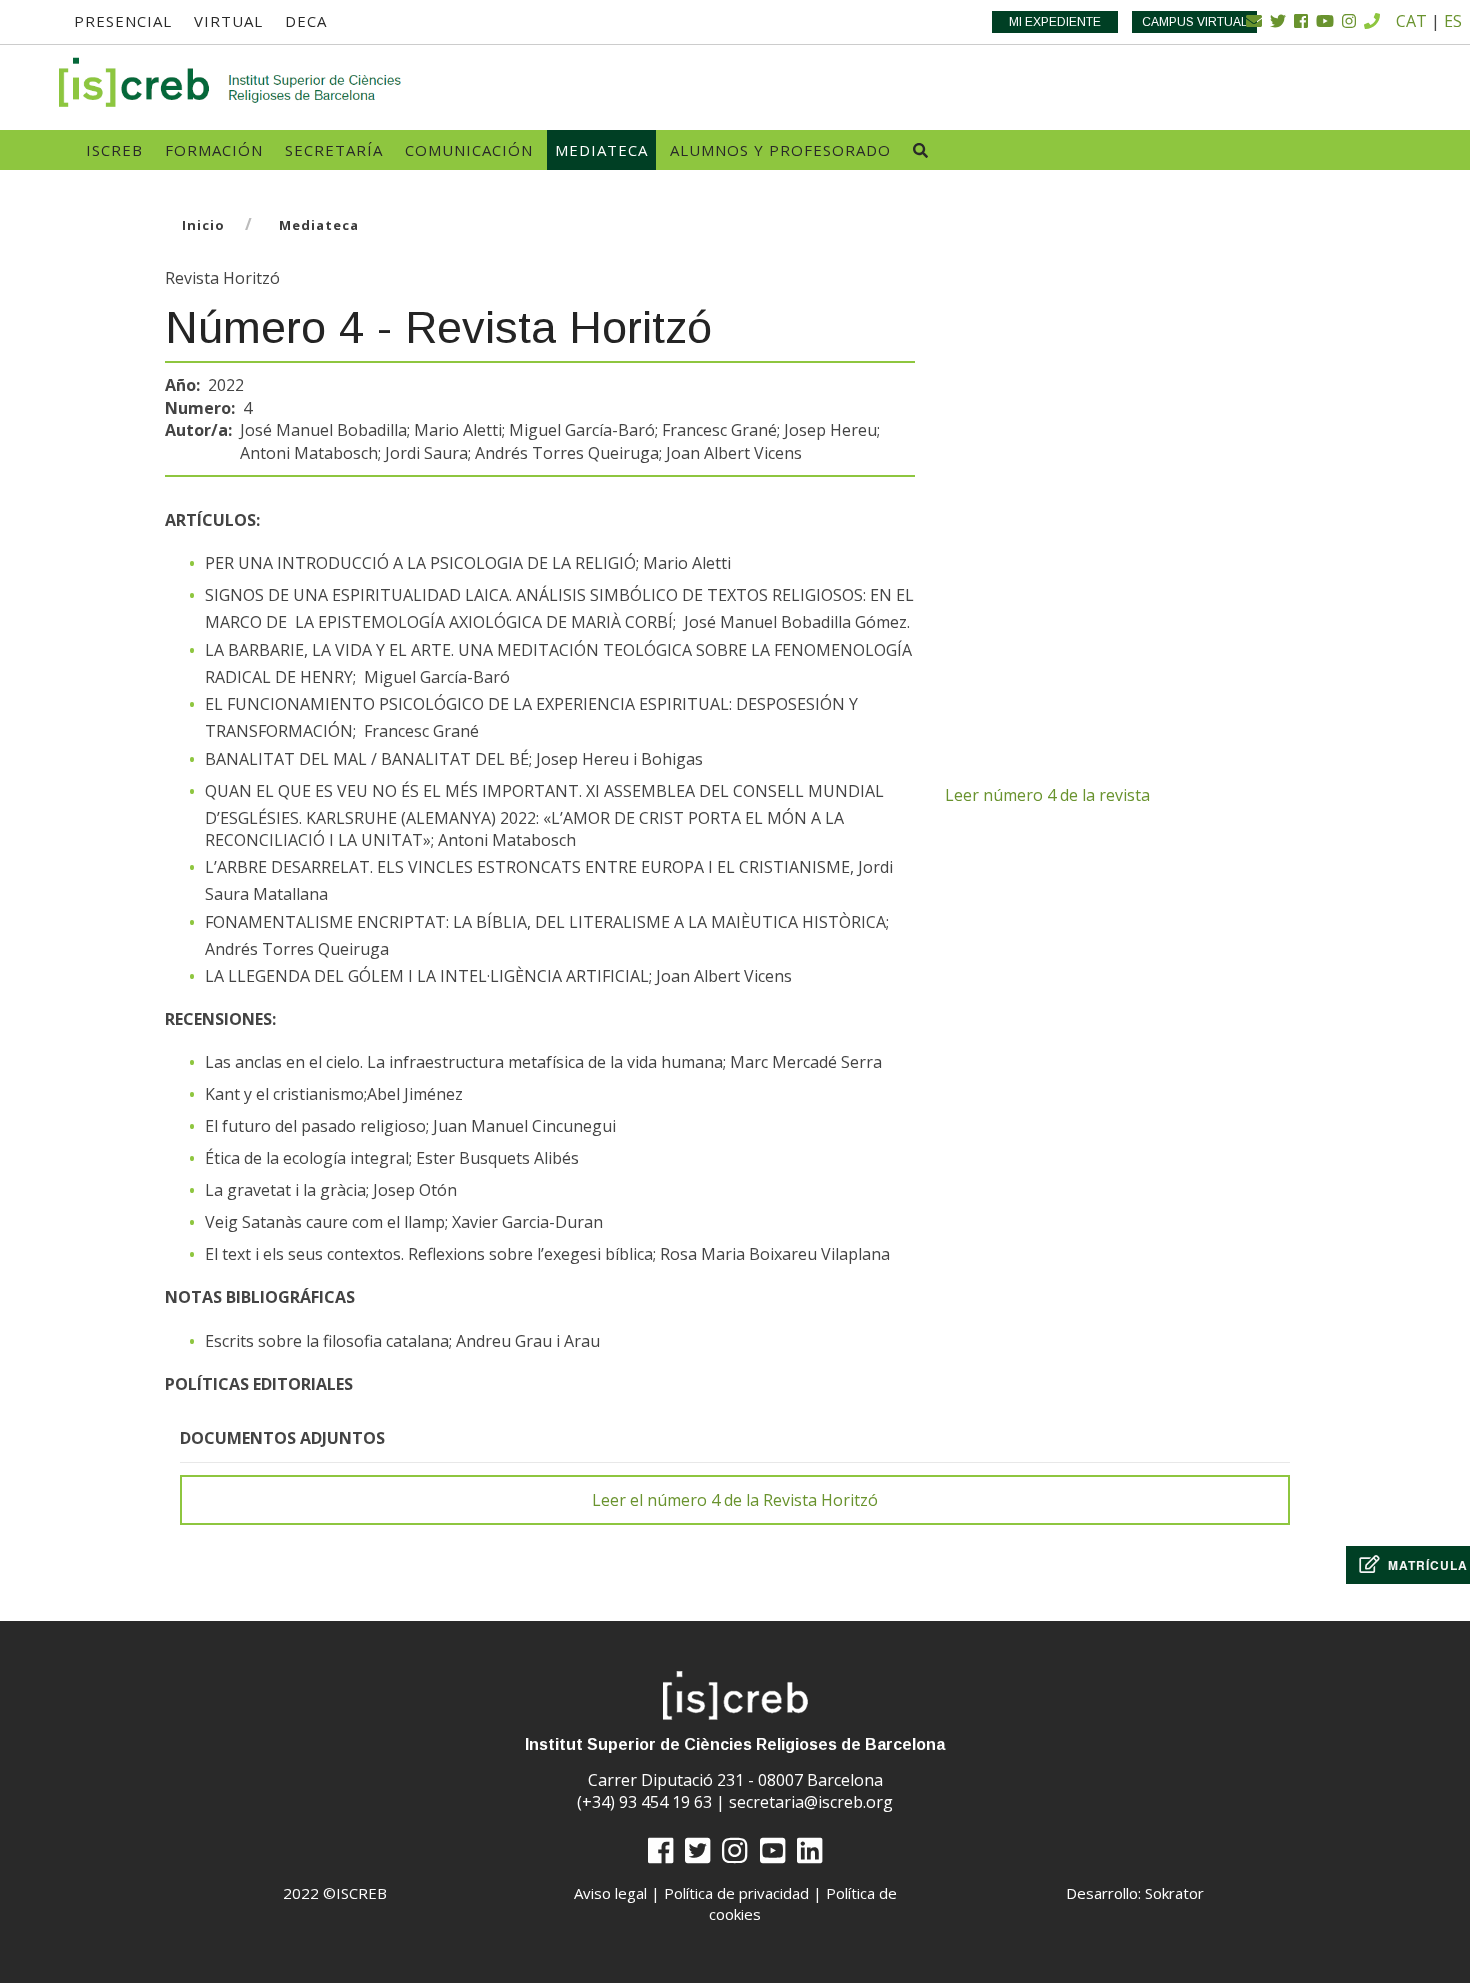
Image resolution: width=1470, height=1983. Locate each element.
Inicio (203, 225)
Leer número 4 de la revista (1047, 795)
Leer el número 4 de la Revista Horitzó (735, 1500)
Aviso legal (610, 1893)
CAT (1411, 21)
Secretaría (334, 150)
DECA (306, 21)
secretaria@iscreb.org (811, 1802)
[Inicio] (231, 82)
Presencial (123, 21)
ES (1453, 21)
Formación (214, 150)
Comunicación (469, 150)
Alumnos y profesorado (780, 150)
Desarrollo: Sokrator (1135, 1893)
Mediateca (601, 150)
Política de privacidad (736, 1893)
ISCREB (114, 150)
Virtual (228, 21)
